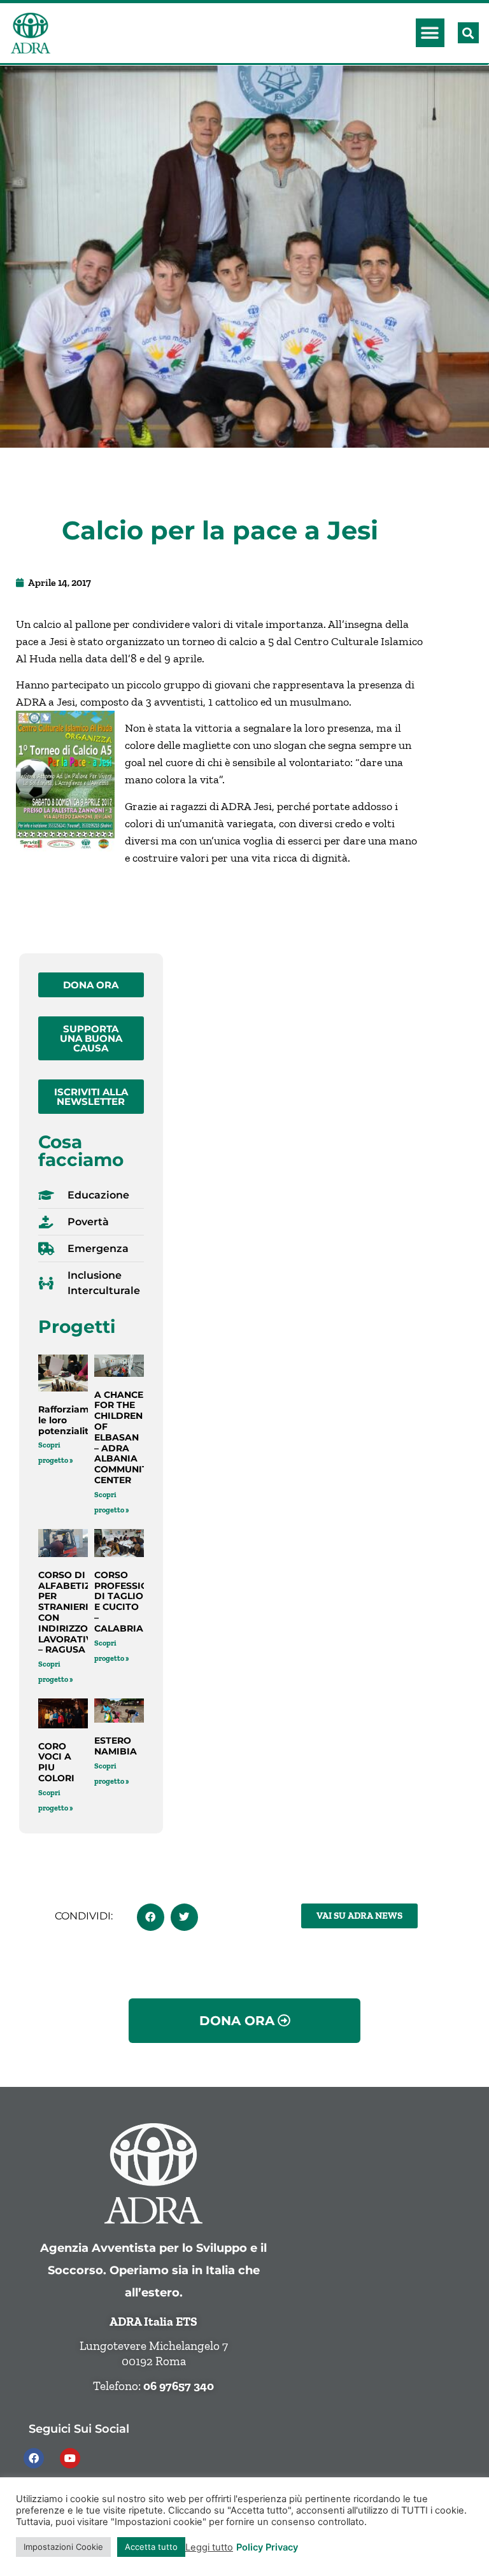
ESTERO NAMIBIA (116, 1746)
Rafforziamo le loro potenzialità (67, 1420)
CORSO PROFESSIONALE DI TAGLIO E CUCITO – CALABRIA (134, 1602)
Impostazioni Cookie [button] (63, 2547)
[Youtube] (70, 2458)
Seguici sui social (79, 2429)
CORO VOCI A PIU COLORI (56, 1762)
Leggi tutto (209, 2547)
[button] (430, 33)
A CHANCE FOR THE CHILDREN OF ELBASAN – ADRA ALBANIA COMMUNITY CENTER (124, 1437)
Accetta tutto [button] (151, 2547)
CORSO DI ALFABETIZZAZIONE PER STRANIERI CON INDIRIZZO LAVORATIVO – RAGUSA (85, 1612)
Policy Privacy (267, 2547)
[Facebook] (34, 2458)
